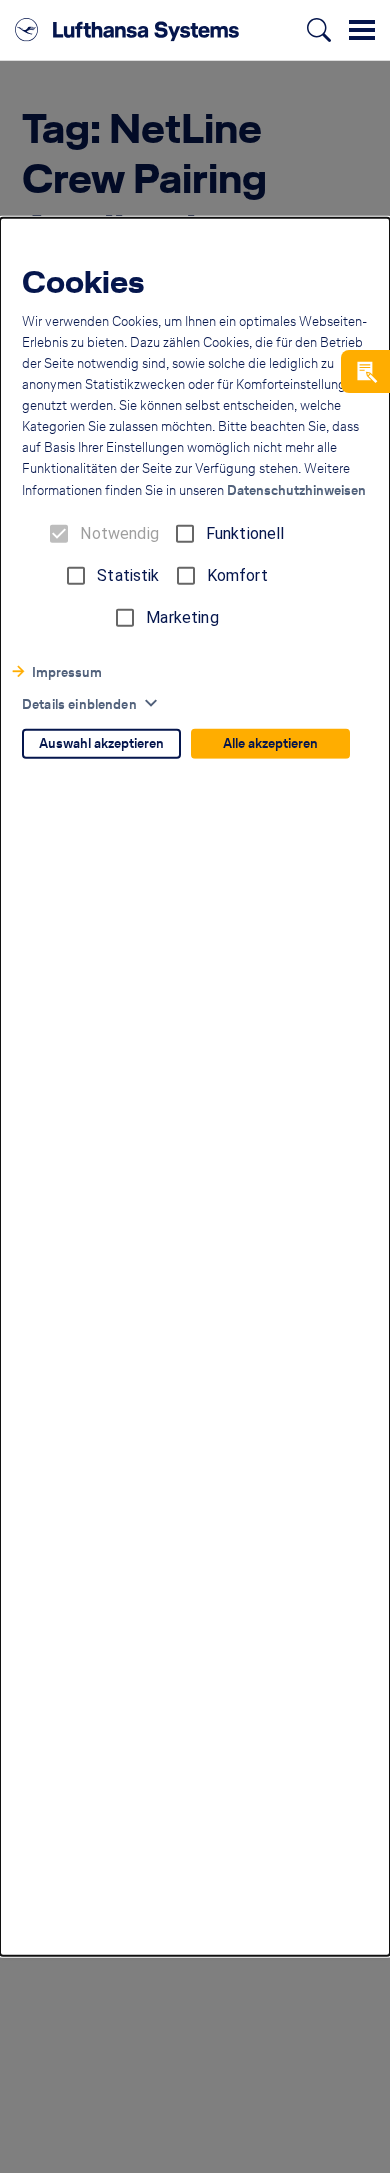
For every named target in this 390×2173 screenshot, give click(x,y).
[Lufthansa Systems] (127, 30)
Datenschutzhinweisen (296, 490)
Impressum (67, 672)
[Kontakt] (365, 371)
